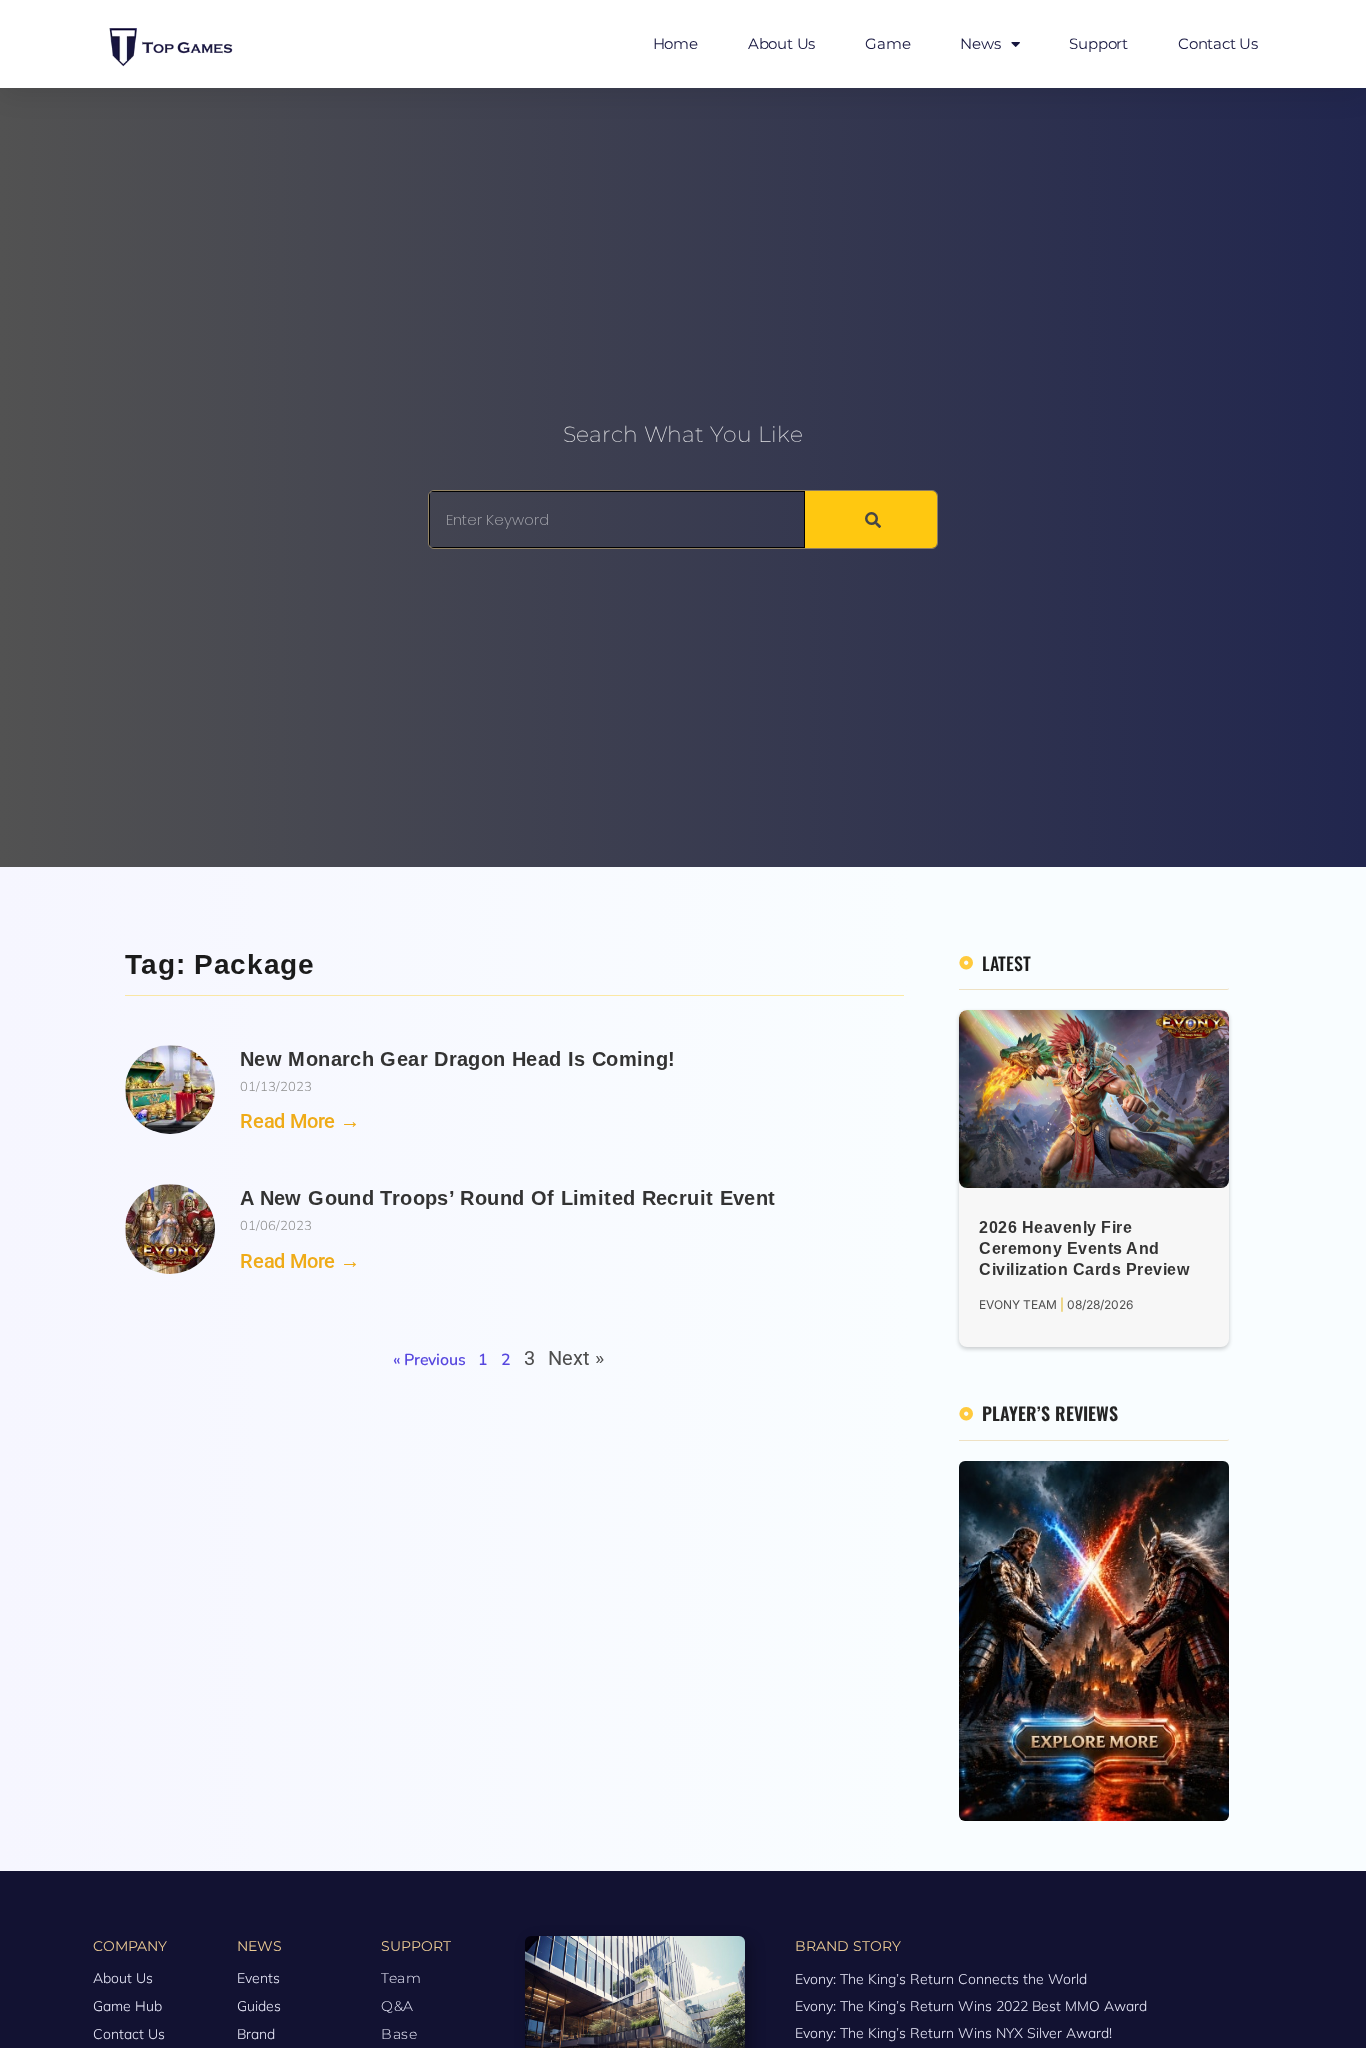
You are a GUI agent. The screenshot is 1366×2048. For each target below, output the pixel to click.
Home (675, 43)
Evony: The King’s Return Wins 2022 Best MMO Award (971, 2006)
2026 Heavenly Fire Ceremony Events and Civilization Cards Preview (1084, 1248)
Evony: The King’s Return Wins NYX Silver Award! (953, 2033)
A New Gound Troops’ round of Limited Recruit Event (508, 1198)
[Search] (871, 519)
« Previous (429, 1360)
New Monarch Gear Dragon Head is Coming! (457, 1059)
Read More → (300, 1121)
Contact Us (1218, 43)
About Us (781, 43)
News (980, 43)
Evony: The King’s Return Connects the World (941, 1979)
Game (887, 43)
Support (1098, 43)
